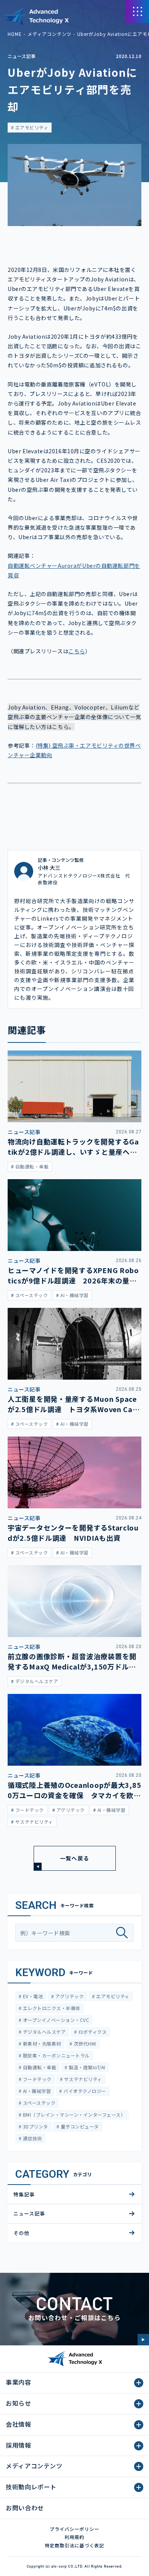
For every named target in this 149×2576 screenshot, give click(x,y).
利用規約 (74, 2537)
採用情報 (19, 2445)
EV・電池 (32, 1996)
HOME (15, 34)
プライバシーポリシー (74, 2529)
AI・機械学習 (36, 2091)
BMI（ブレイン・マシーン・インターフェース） (73, 2115)
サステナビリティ (82, 2079)
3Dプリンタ (35, 2126)
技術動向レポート (31, 2487)
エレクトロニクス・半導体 (51, 2008)
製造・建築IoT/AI (87, 2067)
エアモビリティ (31, 127)
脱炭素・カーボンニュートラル (55, 2055)
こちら (77, 651)
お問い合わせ (25, 2508)
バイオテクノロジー (84, 2091)
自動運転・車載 (39, 2067)
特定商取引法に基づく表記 (74, 2545)
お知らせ (19, 2403)
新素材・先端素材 (41, 2044)
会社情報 (19, 2424)
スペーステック (38, 2103)
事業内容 (19, 2382)
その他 (21, 2233)
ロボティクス (92, 2032)
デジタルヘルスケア (44, 2032)
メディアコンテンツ (50, 34)
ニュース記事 (22, 56)
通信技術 (32, 2138)
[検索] (125, 1933)
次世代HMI (84, 2044)
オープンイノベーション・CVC (55, 2020)
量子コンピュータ (79, 2126)
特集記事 (24, 2194)
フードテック (36, 2079)
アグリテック (69, 1996)
